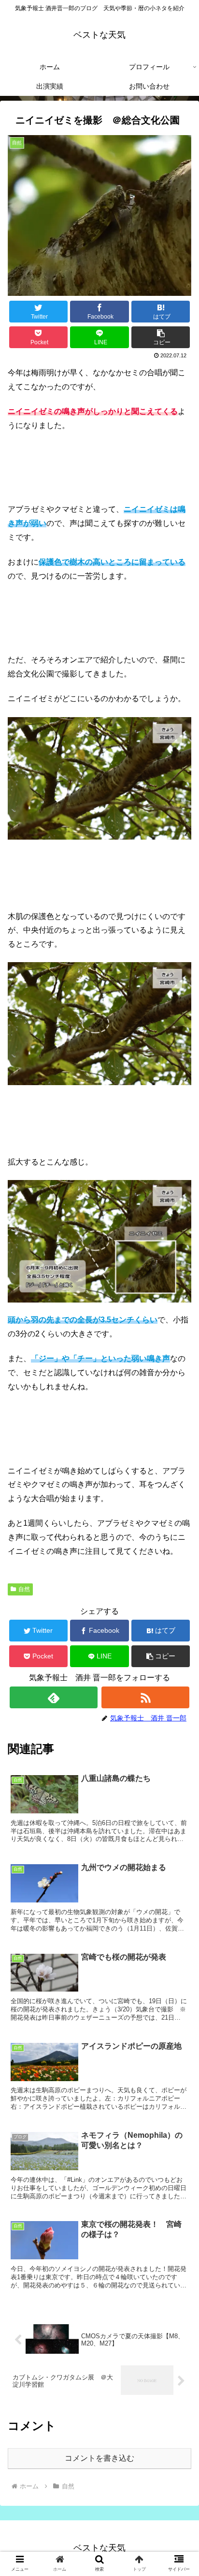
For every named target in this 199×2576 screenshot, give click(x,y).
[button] (161, 337)
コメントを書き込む (99, 2458)
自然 (24, 1589)
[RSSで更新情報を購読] (145, 1697)
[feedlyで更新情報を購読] (54, 1697)
